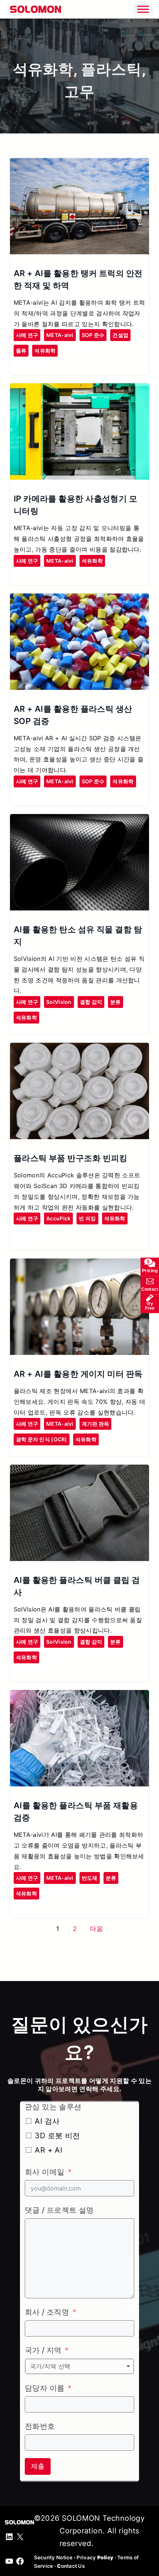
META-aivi (60, 335)
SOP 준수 (93, 335)
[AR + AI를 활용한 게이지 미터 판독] (79, 1265)
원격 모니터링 (30, 574)
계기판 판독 (96, 1424)
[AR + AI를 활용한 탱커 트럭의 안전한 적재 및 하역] (79, 164)
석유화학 (45, 350)
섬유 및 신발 (28, 1671)
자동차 (55, 574)
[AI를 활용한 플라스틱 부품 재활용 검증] (79, 1696)
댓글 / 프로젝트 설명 (59, 2210)
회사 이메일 (45, 2172)
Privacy (95, 2557)
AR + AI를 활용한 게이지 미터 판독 (78, 1374)
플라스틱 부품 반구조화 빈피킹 (71, 1158)
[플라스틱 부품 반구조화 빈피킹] (79, 1049)
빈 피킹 (87, 1218)
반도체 (90, 1878)
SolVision (59, 1002)
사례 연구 (27, 335)
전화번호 (40, 2426)
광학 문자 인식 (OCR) (42, 1439)
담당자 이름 (45, 2388)
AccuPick (58, 1218)
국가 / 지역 (43, 2350)
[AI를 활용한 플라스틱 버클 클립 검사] (79, 1471)
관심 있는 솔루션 (53, 2107)
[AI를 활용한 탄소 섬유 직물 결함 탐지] (79, 820)
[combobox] (79, 2366)
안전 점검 (25, 364)
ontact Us (71, 2566)
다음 (96, 1929)
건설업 (120, 335)
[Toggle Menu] (143, 9)
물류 (21, 350)
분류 (116, 1002)
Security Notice (53, 2557)
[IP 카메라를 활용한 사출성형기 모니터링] (79, 390)
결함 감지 (91, 1002)
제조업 (22, 1239)
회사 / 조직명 (47, 2312)
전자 (19, 1907)
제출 (38, 2466)
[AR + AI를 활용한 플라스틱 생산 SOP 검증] (79, 600)
